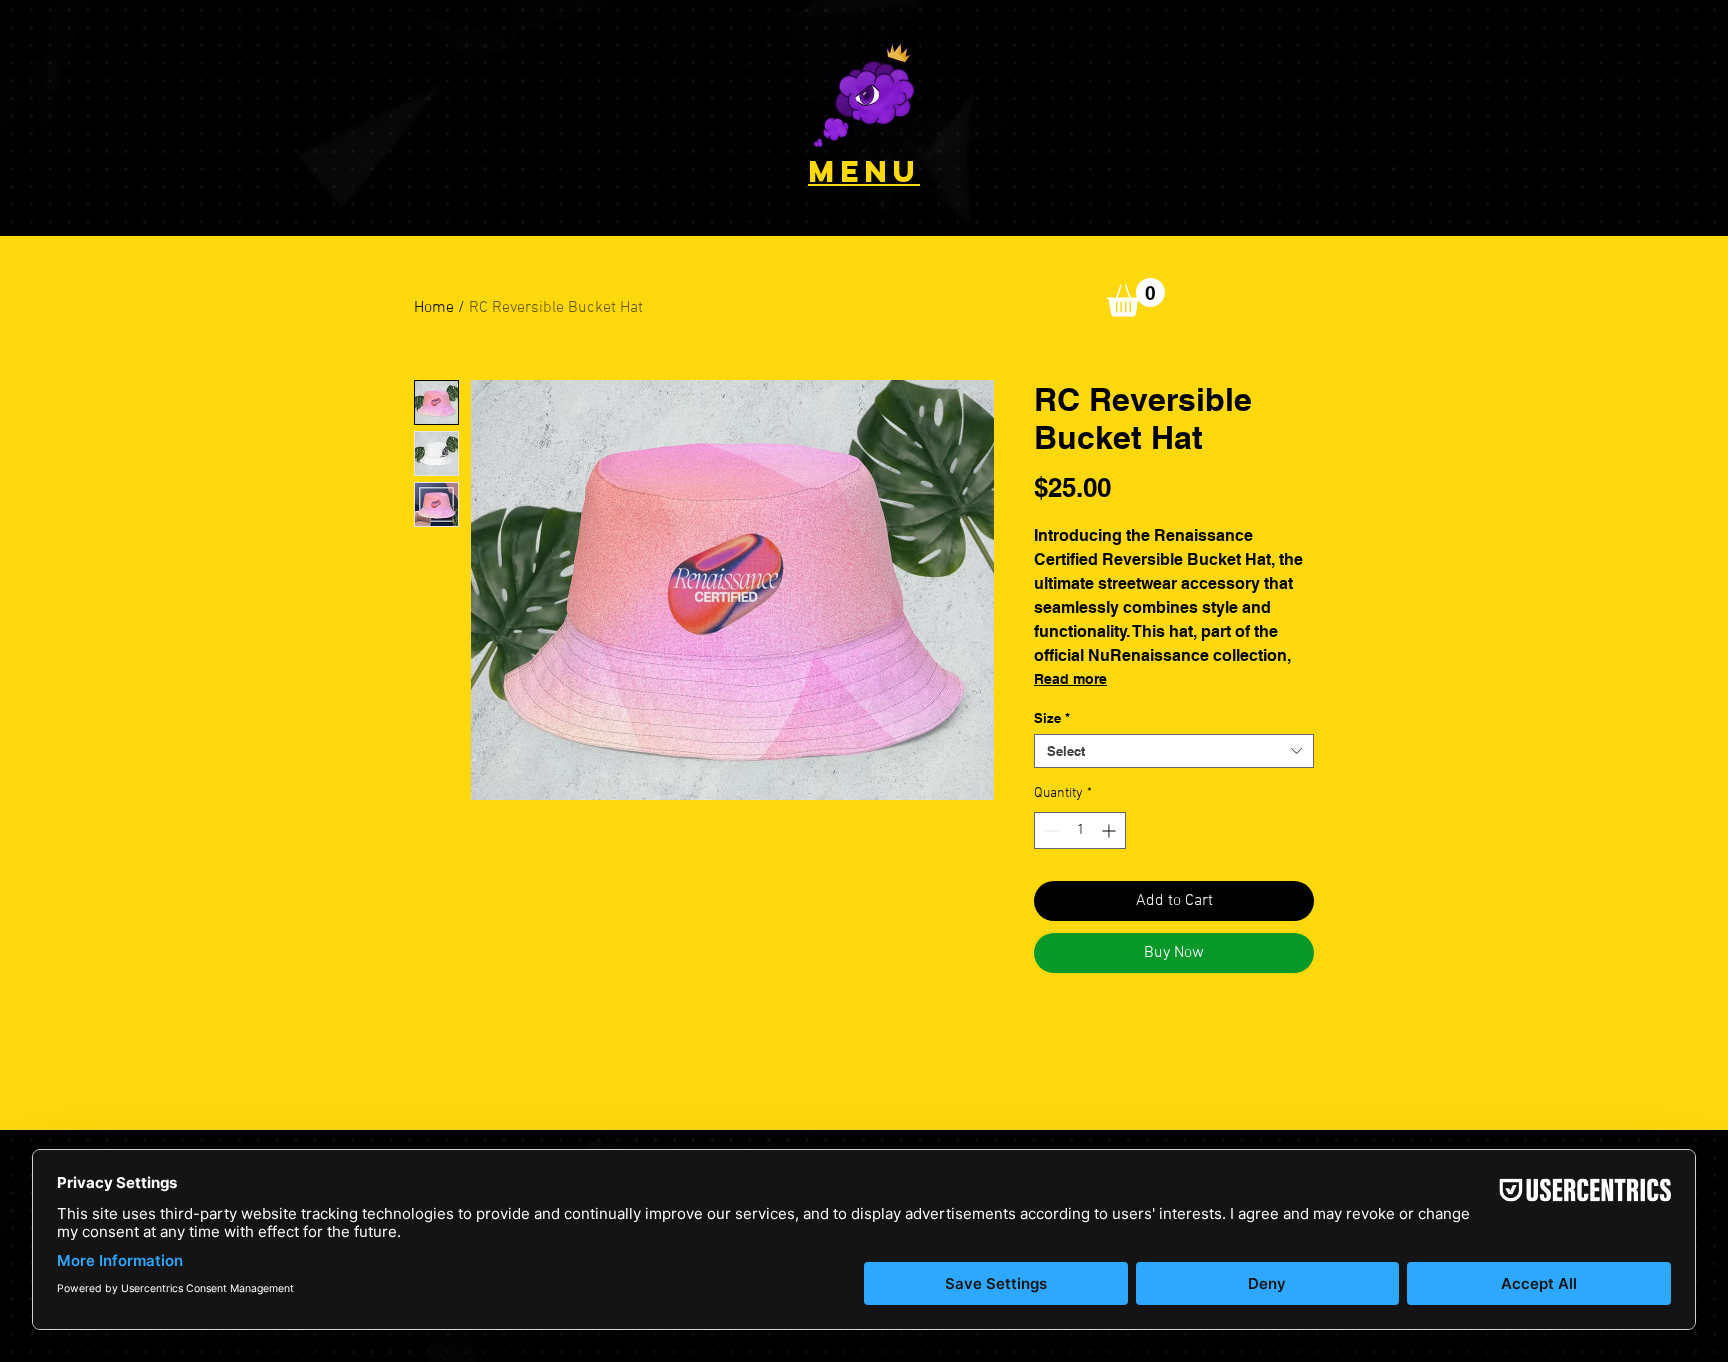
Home (434, 308)
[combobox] (1174, 751)
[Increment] (1110, 830)
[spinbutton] (1080, 830)
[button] (864, 95)
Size (1052, 718)
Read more (1070, 679)
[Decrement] (1049, 830)
